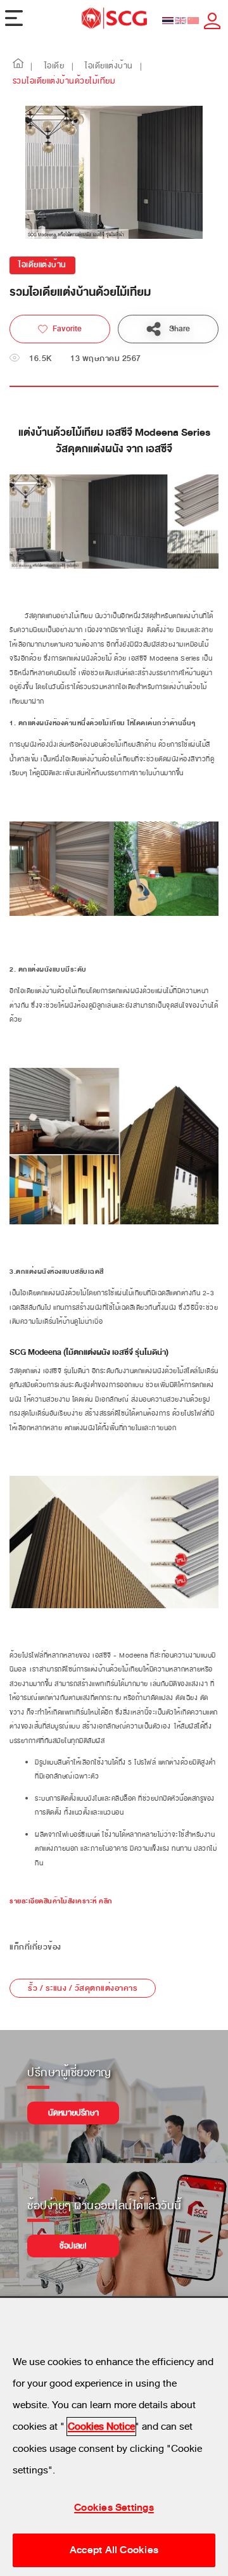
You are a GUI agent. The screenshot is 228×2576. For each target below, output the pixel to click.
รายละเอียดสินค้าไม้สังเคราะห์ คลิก (61, 1901)
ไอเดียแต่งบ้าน (42, 265)
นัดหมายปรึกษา (73, 2113)
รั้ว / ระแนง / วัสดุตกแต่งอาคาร (83, 1988)
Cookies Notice (101, 2427)
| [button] (32, 67)
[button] (18, 67)
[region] (114, 2437)
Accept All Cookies (114, 2550)
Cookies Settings (114, 2508)
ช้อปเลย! (73, 2246)
